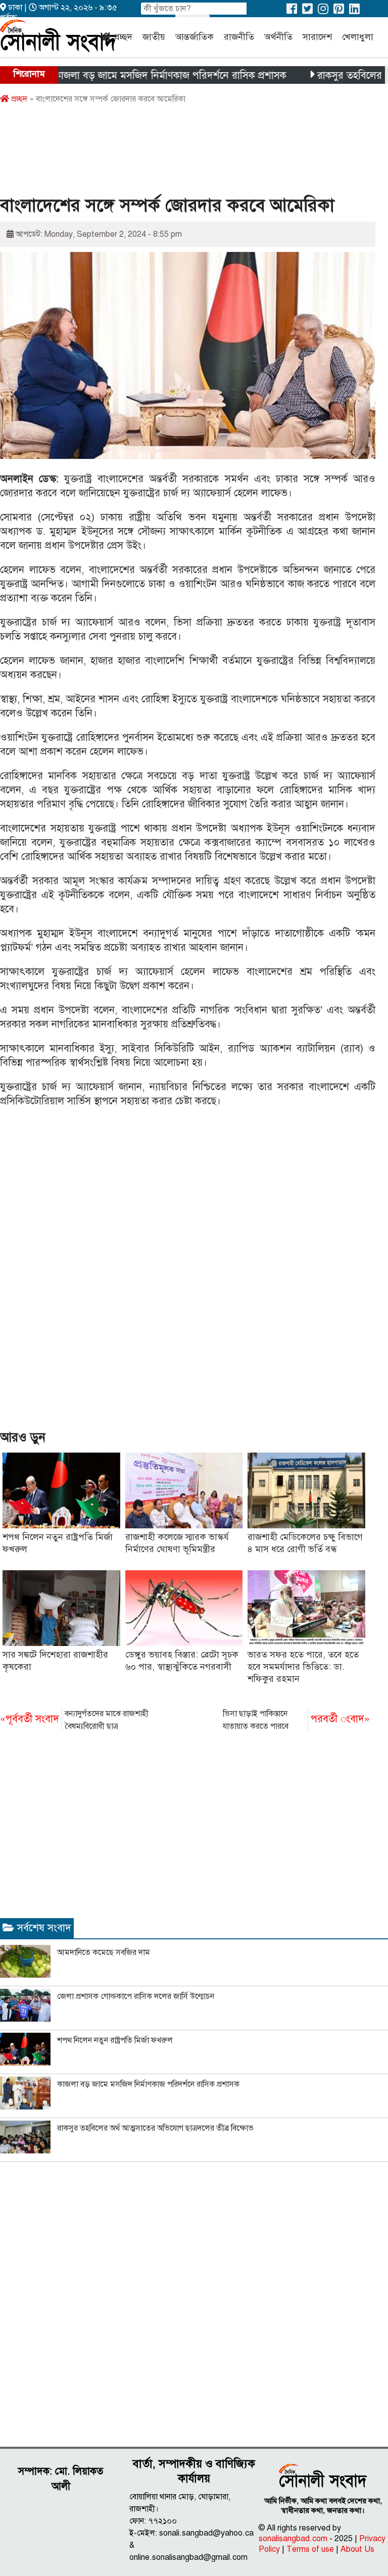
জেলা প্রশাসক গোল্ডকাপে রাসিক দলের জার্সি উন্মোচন (136, 1996)
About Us (357, 2549)
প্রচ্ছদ (123, 37)
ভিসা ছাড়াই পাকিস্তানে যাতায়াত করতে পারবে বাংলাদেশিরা (296, 1721)
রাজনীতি (239, 37)
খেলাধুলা (358, 37)
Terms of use (310, 2549)
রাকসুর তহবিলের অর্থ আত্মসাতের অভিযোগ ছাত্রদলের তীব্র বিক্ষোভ (155, 2128)
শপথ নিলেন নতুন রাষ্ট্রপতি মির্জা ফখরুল (115, 2040)
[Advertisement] (184, 153)
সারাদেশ (317, 37)
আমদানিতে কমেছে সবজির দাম (104, 1952)
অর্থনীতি (278, 37)
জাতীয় (154, 37)
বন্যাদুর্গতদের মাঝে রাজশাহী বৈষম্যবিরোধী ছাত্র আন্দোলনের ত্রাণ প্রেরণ (74, 1721)
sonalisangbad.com (293, 2539)
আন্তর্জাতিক (195, 37)
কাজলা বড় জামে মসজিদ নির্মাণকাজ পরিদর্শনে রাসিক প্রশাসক (135, 75)
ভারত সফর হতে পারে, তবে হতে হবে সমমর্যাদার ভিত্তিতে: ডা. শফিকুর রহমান (303, 1667)
